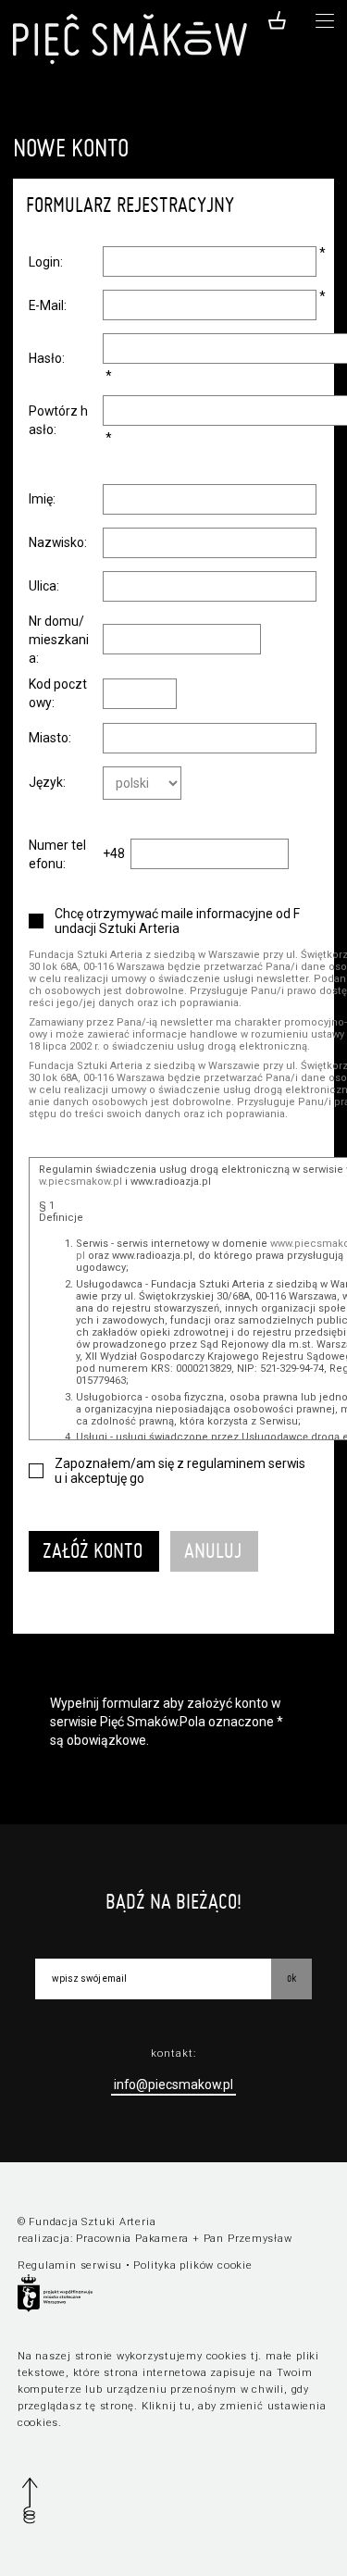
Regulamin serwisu (70, 2265)
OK (291, 1978)
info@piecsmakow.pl (173, 2084)
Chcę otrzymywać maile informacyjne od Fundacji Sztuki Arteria (177, 921)
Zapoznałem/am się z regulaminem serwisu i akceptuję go (180, 1471)
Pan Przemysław (248, 2239)
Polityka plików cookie (192, 2265)
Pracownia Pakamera (132, 2239)
